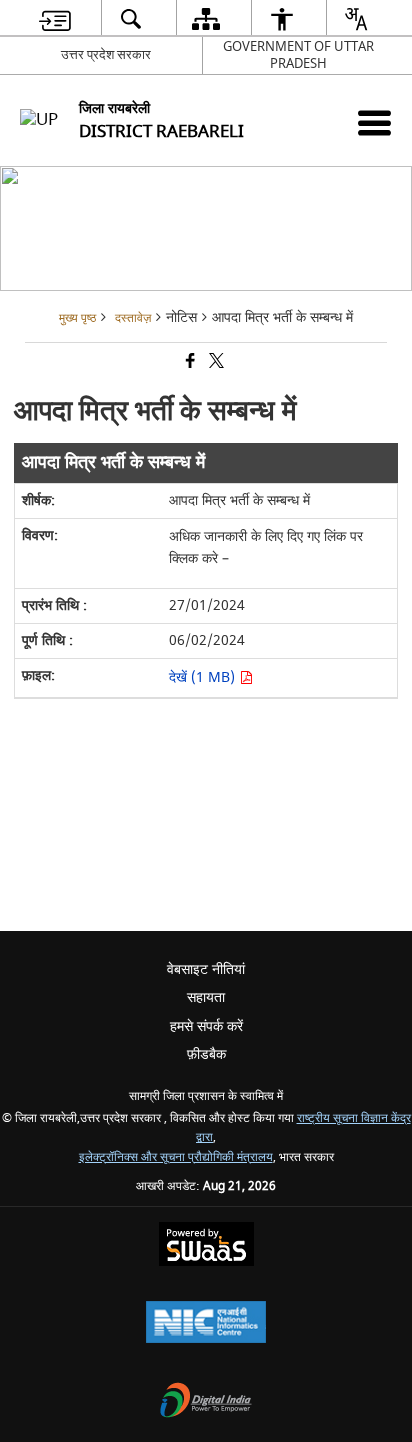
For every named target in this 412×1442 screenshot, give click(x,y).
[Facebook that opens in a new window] (189, 363)
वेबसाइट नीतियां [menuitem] (206, 969)
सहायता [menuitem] (206, 997)
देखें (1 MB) (204, 677)
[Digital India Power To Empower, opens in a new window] (206, 1402)
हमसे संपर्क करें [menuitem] (206, 1026)
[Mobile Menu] (374, 122)
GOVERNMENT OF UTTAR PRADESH (298, 55)
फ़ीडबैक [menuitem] (206, 1054)
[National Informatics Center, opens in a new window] (206, 1324)
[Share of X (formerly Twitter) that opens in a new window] (215, 363)
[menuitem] (55, 18)
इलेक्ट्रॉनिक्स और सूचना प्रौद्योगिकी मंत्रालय (176, 1157)
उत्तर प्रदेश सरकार (106, 54)
